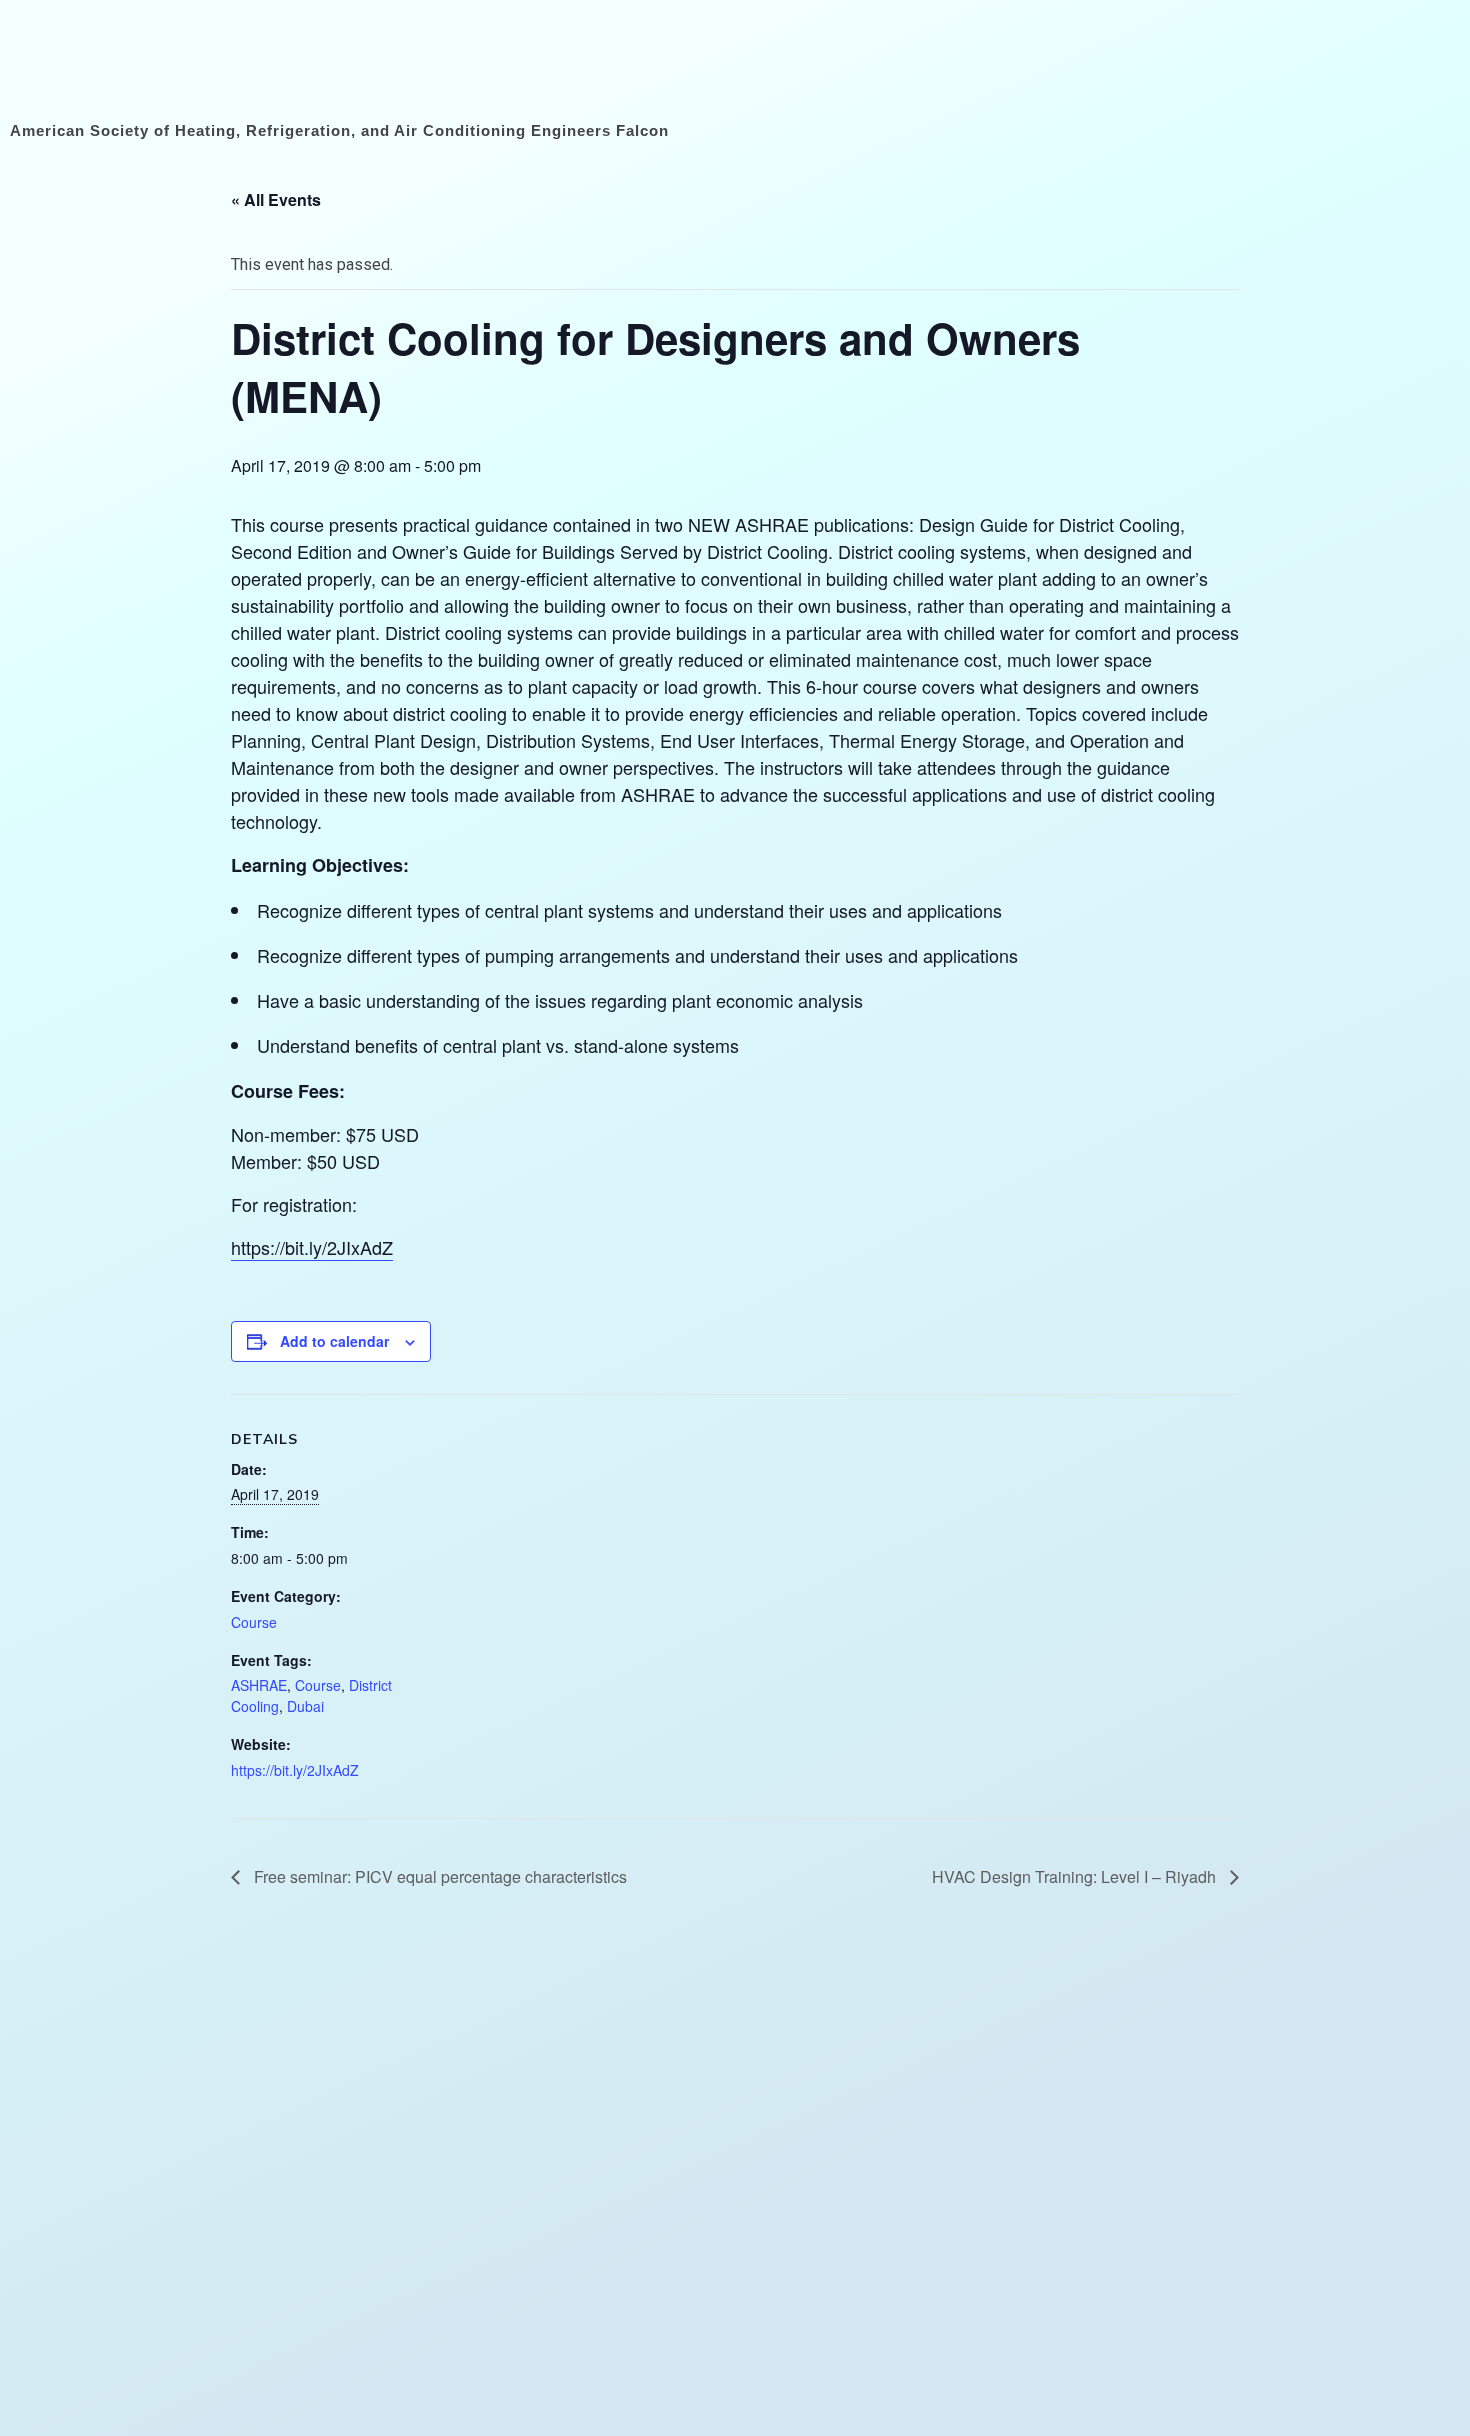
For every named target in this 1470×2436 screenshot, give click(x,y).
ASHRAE (259, 1685)
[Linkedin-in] (1289, 66)
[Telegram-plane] (1418, 66)
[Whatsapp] (1375, 66)
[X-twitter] (1160, 66)
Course (254, 1622)
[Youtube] (1246, 66)
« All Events (276, 199)
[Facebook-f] (1203, 66)
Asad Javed (775, 2411)
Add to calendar (334, 1341)
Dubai (305, 1706)
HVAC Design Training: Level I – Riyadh (1076, 1876)
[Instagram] (1332, 66)
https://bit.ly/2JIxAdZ (312, 1247)
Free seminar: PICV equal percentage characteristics (438, 1876)
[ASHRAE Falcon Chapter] (135, 62)
